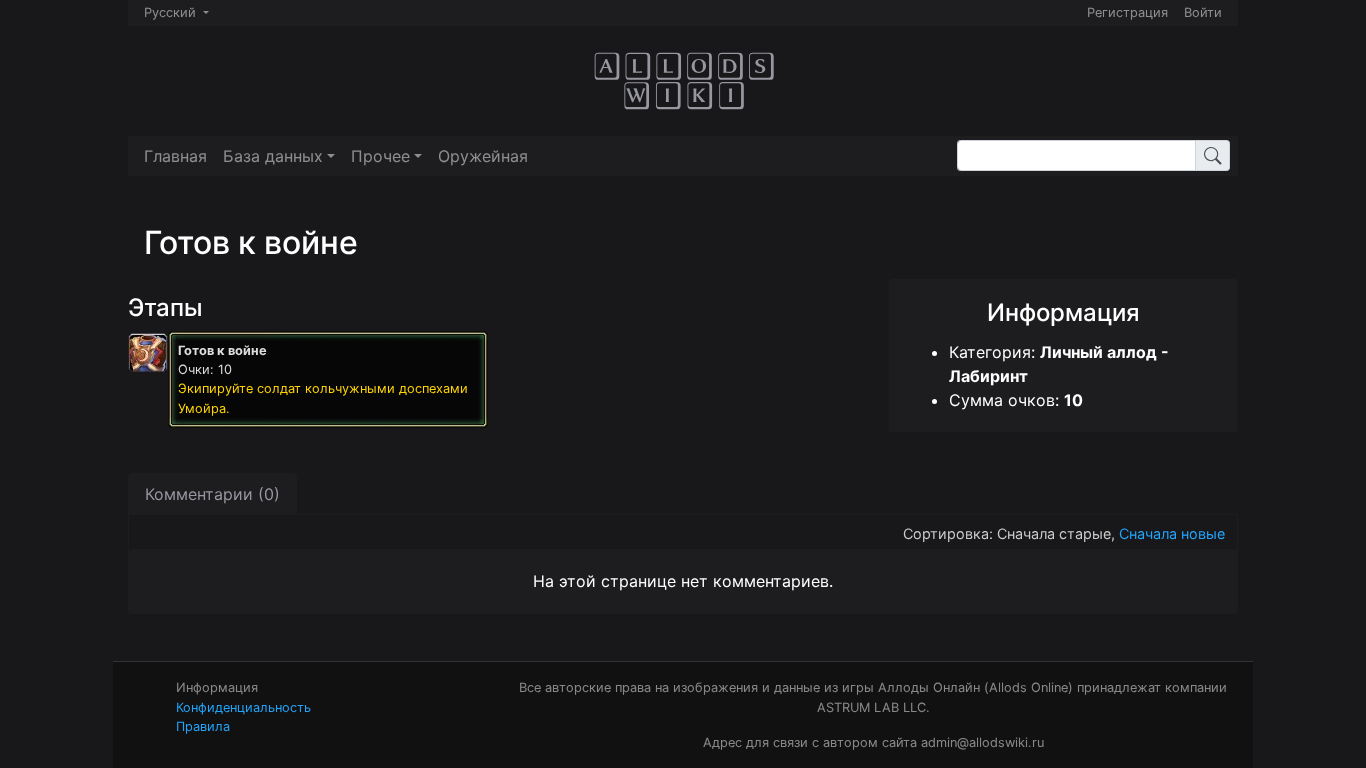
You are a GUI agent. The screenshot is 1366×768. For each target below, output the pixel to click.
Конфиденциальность (243, 707)
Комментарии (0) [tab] (212, 494)
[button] (279, 156)
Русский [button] (172, 12)
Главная (175, 156)
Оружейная (483, 156)
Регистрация (1127, 12)
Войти (1203, 12)
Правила (203, 726)
